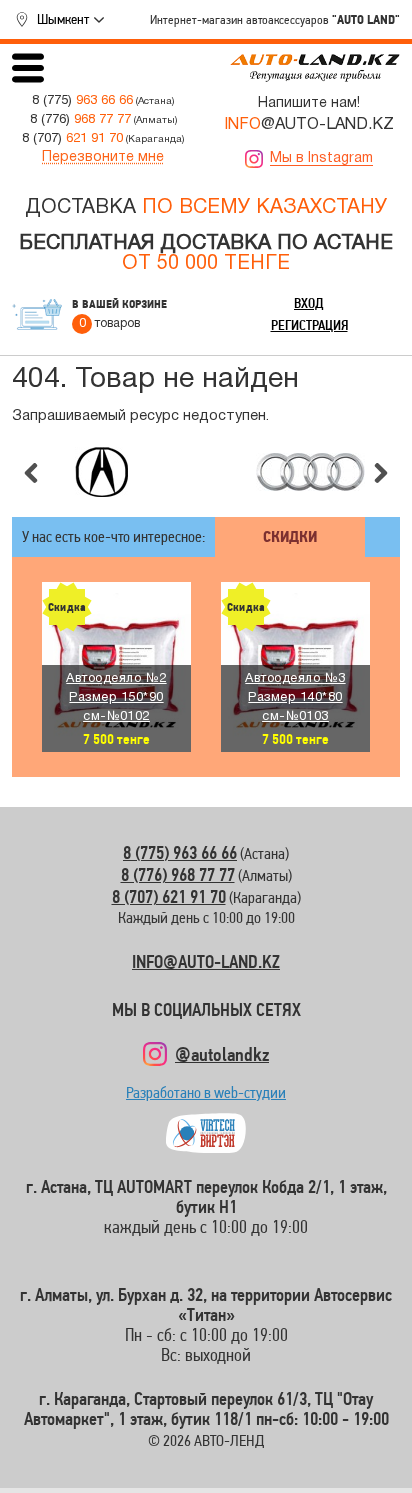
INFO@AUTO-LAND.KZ (206, 961)
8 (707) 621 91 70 (169, 896)
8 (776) (80, 119)
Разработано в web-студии (206, 1097)
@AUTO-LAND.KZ (309, 125)
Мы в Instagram (321, 158)
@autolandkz (222, 1054)
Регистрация (309, 325)
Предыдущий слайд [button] (31, 473)
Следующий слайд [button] (381, 473)
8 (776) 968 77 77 (178, 874)
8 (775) (82, 100)
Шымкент (63, 19)
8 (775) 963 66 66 (180, 852)
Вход (309, 303)
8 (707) (72, 138)
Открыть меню (28, 68)
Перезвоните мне (103, 157)
